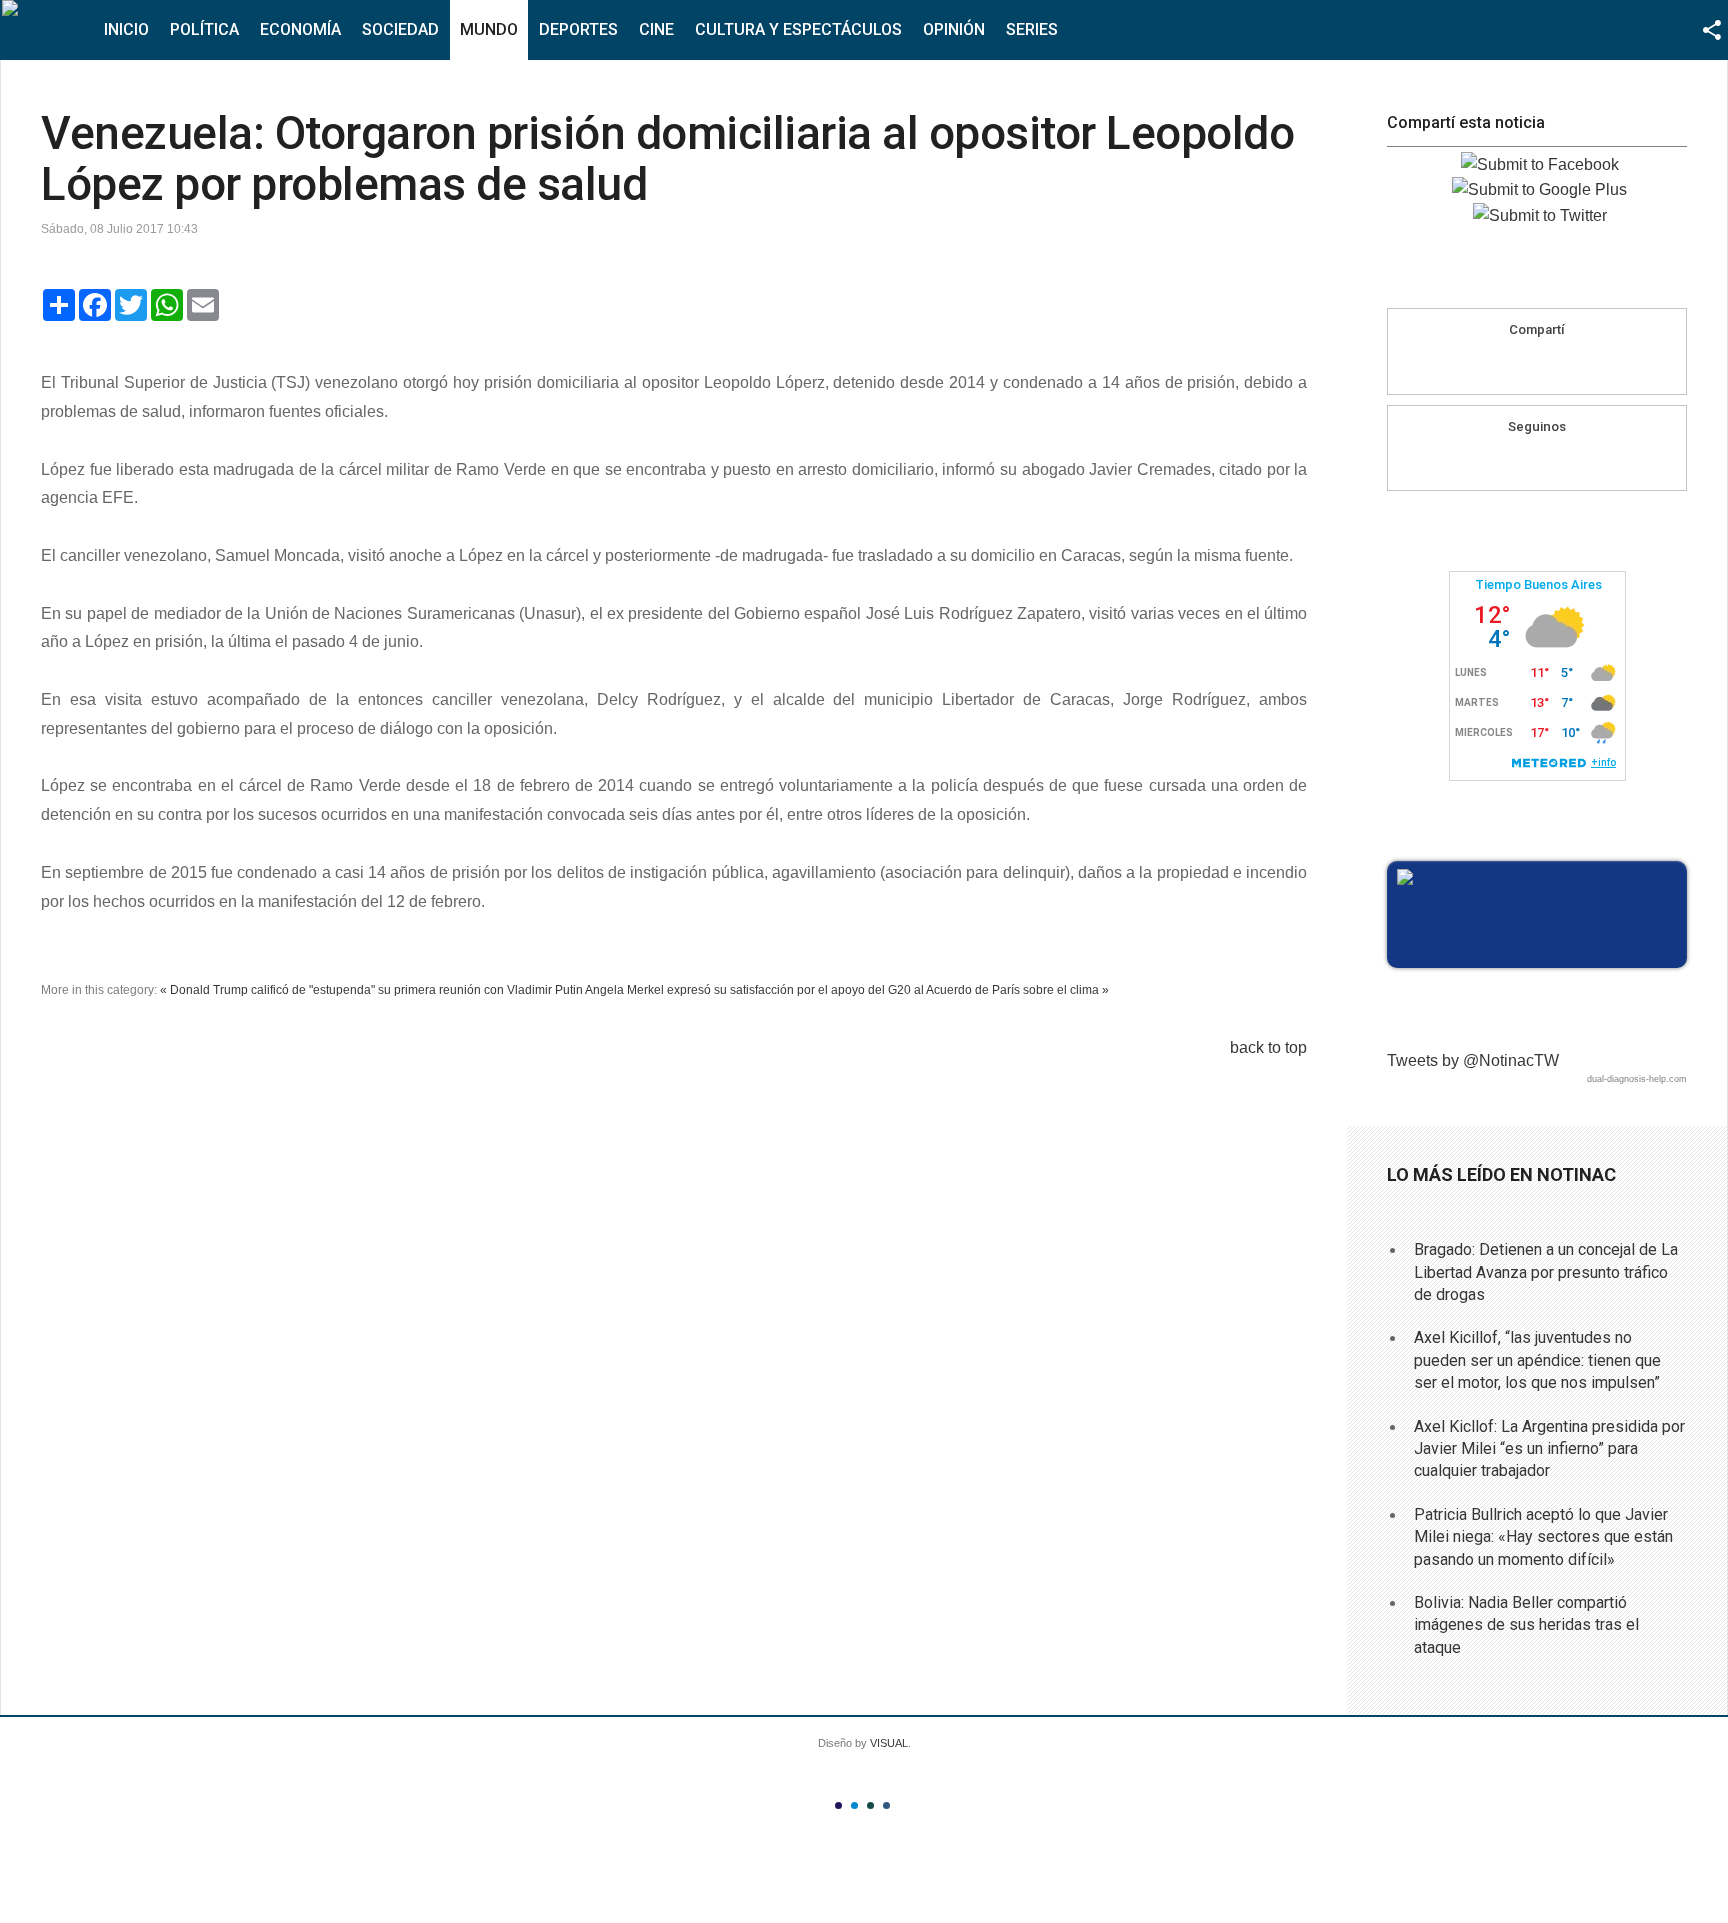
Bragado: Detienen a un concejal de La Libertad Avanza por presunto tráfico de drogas (1546, 1272)
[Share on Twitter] (1575, 365)
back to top (1268, 1047)
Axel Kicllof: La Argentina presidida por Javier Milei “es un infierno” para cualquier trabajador (1549, 1449)
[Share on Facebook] (1499, 365)
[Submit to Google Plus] (1539, 189)
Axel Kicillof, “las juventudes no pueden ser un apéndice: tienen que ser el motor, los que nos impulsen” (1537, 1360)
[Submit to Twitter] (1540, 215)
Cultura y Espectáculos (798, 29)
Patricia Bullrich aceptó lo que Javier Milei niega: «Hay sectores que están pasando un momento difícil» (1543, 1537)
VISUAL (889, 1743)
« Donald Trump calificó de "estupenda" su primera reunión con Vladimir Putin (371, 990)
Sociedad (400, 29)
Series (1032, 29)
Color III (870, 1805)
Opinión (954, 29)
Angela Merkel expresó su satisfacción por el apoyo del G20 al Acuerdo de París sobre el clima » (847, 990)
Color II (854, 1805)
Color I (838, 1805)
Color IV (886, 1805)
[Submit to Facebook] (1540, 164)
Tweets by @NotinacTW (1473, 1060)
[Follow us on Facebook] (1518, 461)
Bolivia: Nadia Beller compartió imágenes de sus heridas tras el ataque (1526, 1625)
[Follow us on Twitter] (1556, 461)
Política (204, 29)
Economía (300, 29)
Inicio (126, 29)
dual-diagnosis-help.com (1637, 1079)
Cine (656, 29)
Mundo (489, 29)
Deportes (578, 29)
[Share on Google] (1537, 365)
